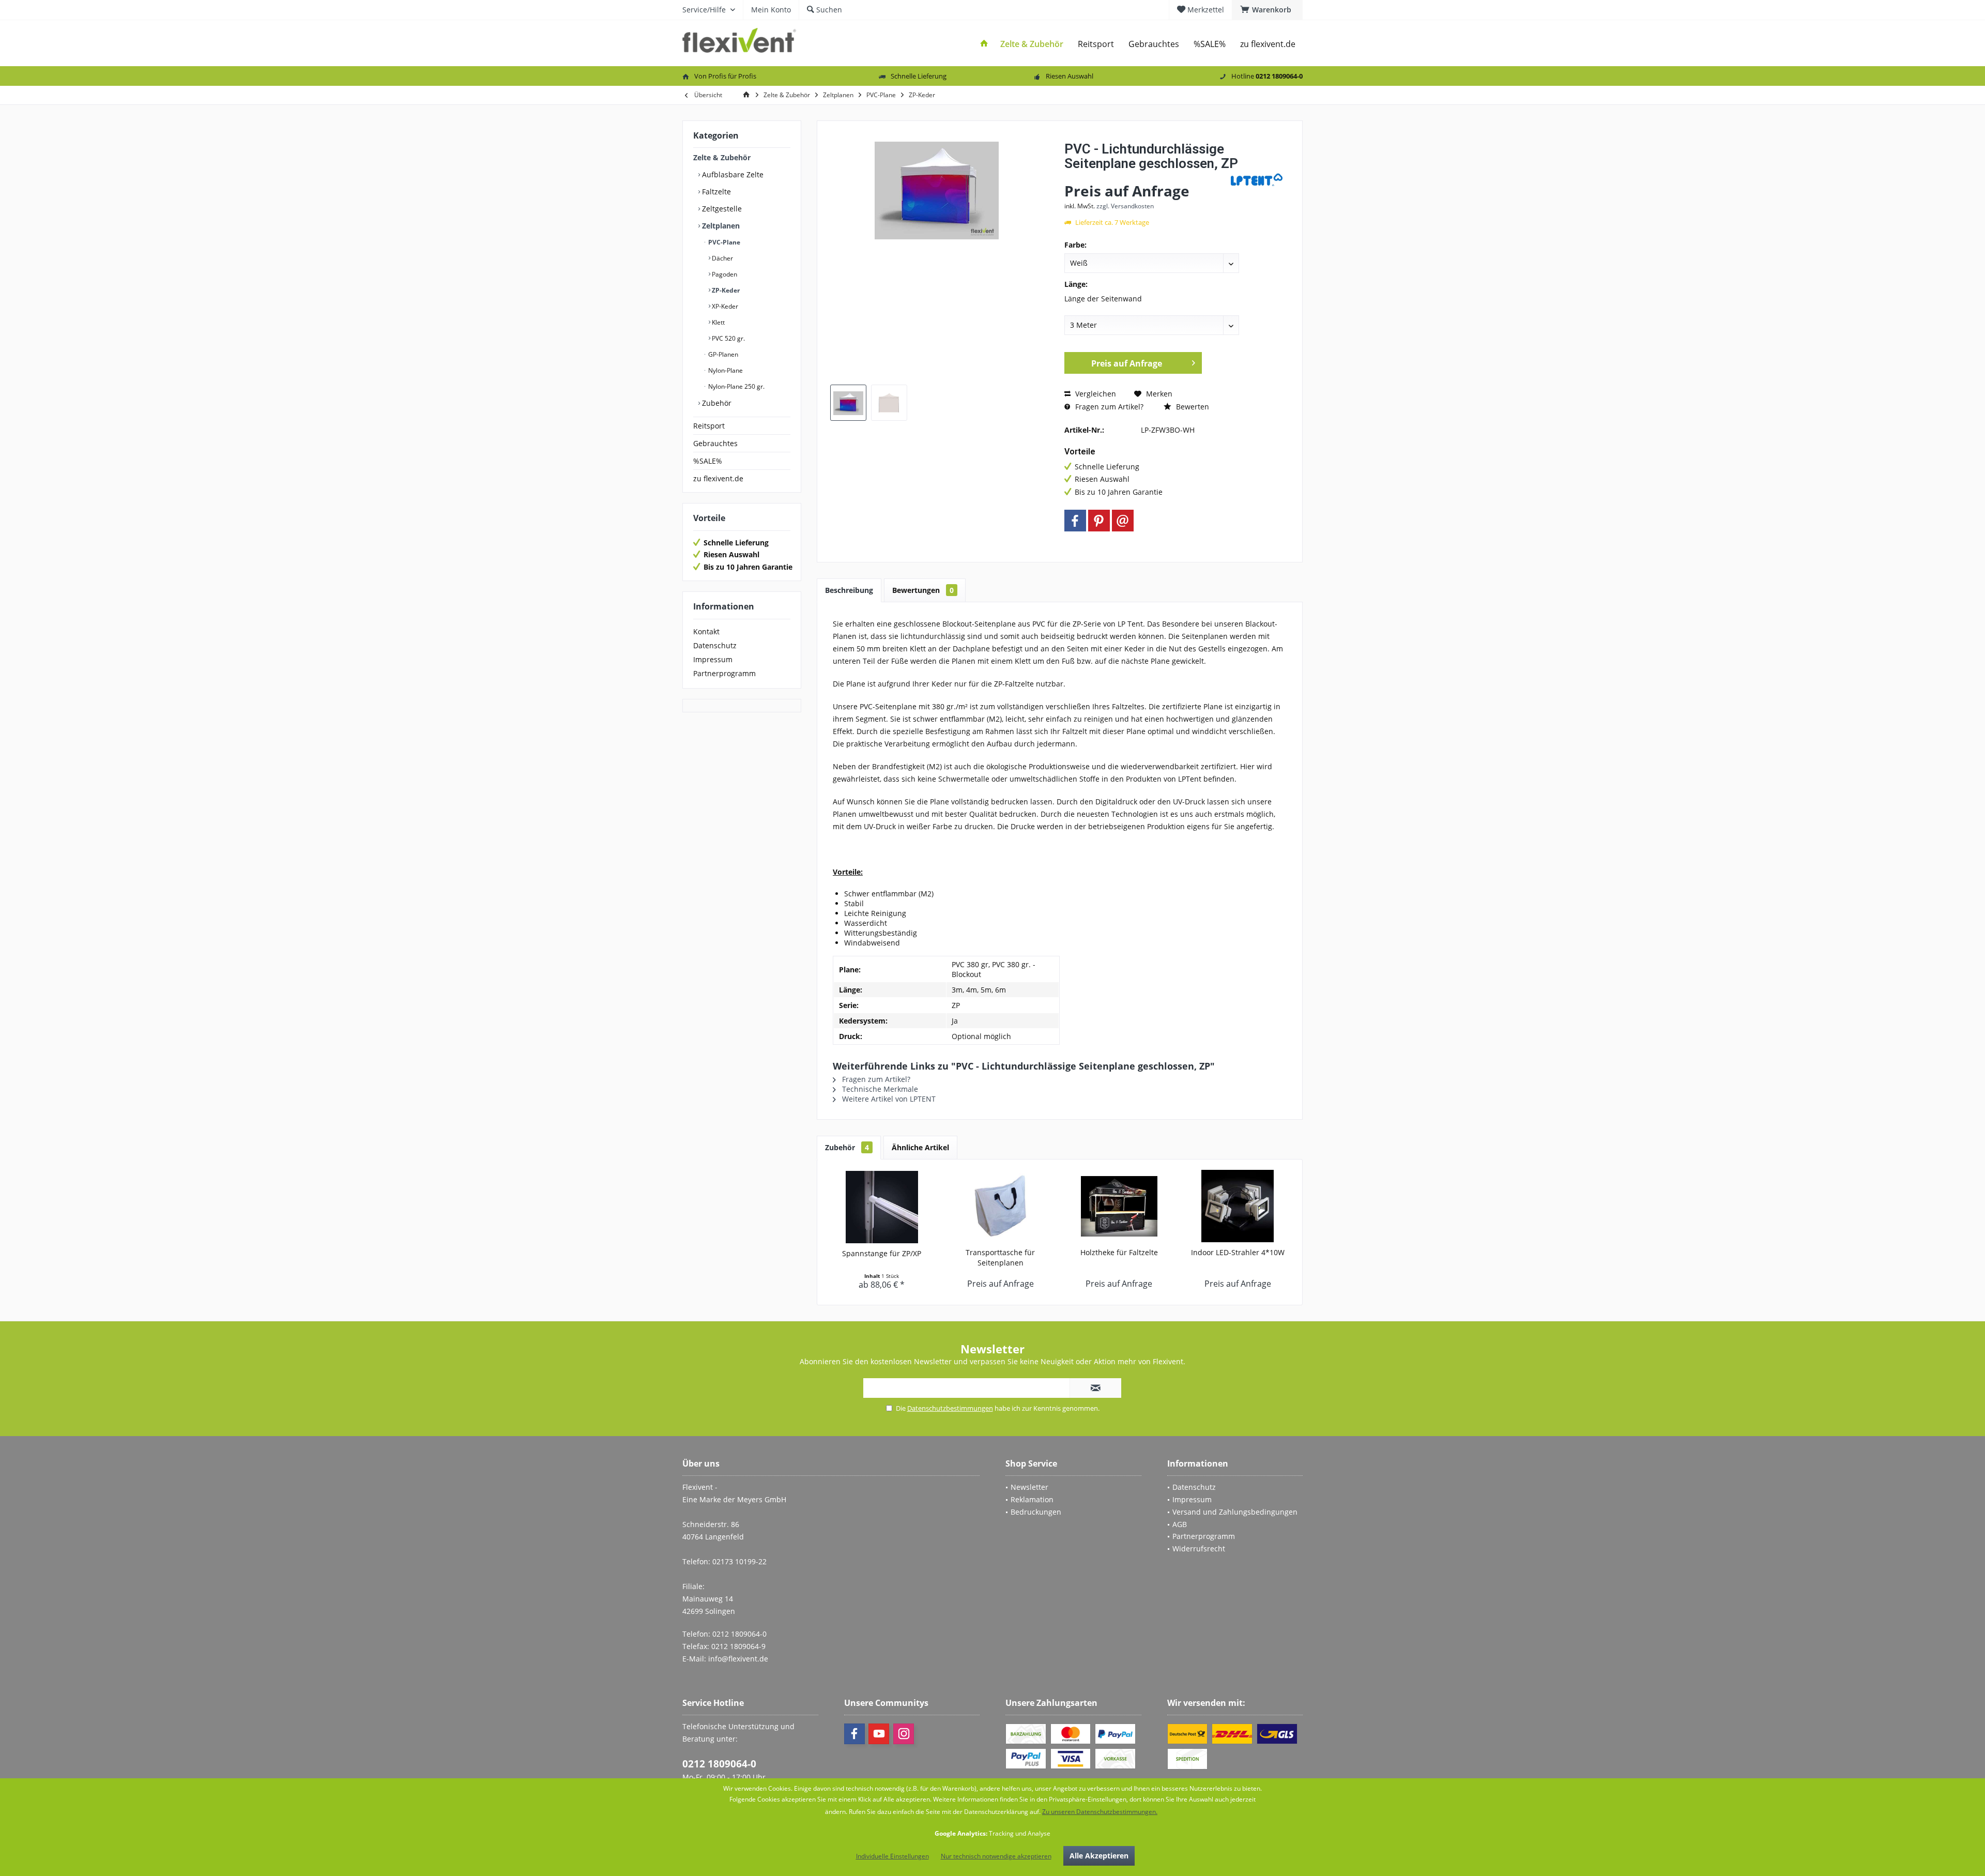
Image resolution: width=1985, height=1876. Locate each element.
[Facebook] (1075, 521)
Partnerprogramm (724, 673)
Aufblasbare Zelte (732, 174)
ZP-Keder (725, 290)
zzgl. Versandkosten (1125, 206)
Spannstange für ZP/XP (882, 1253)
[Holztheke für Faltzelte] (1119, 1206)
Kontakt (706, 631)
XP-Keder (724, 306)
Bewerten (1192, 407)
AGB (1180, 1524)
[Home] (984, 44)
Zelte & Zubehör (722, 157)
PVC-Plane (723, 242)
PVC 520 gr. (728, 338)
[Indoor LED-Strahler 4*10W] (1238, 1206)
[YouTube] (879, 1734)
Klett (717, 322)
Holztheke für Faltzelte (1119, 1252)
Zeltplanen (720, 226)
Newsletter (1029, 1487)
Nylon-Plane (725, 370)
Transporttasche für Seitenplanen (1000, 1257)
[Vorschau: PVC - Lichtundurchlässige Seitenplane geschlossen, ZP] (848, 403)
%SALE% (708, 461)
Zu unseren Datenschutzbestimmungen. (1100, 1812)
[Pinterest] (1099, 521)
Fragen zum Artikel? (1108, 407)
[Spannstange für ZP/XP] (882, 1207)
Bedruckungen (1036, 1512)
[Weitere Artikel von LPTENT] (1257, 180)
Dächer (722, 258)
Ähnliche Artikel (920, 1147)
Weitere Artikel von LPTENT (888, 1099)
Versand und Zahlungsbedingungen (1235, 1512)
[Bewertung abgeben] (1146, 177)
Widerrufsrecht (1199, 1549)
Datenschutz (715, 645)
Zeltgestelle (721, 209)
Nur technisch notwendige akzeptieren (996, 1856)
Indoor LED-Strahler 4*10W (1238, 1252)
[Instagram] (904, 1734)
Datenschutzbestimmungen (950, 1408)
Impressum (713, 659)
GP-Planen (722, 354)
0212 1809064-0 (719, 1764)
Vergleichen (1095, 394)
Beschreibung (849, 590)
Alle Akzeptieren (1099, 1856)
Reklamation (1032, 1499)
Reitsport (709, 426)
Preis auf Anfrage (1127, 363)
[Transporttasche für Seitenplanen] (1001, 1206)
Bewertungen (923, 590)
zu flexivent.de (718, 478)
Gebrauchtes (715, 443)
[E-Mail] (1123, 521)
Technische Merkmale (879, 1089)
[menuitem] (1267, 10)
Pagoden (724, 274)
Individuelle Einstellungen (892, 1856)
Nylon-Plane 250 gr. (736, 386)
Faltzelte (715, 192)
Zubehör (716, 403)
